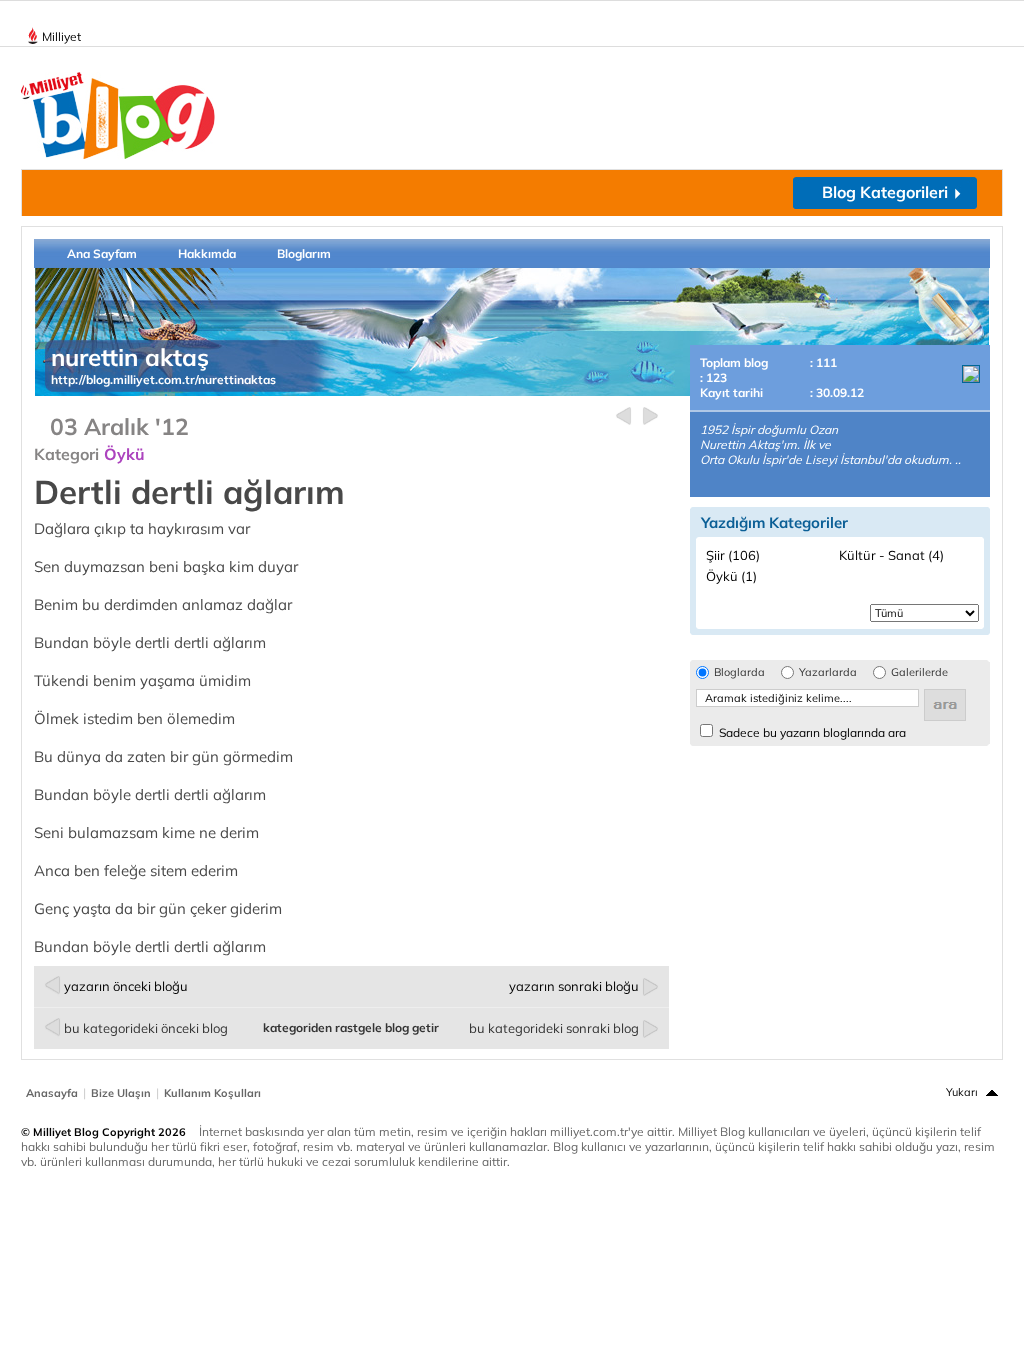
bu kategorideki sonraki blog (554, 1028)
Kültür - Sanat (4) (891, 555)
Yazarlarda (828, 672)
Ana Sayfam (102, 253)
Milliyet (61, 36)
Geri (623, 416)
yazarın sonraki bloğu (574, 986)
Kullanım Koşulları (212, 1093)
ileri (650, 416)
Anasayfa (52, 1093)
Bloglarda (739, 672)
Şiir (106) (733, 555)
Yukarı (962, 1092)
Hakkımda (207, 253)
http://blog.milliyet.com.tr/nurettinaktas (163, 379)
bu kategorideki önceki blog (146, 1028)
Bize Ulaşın (121, 1093)
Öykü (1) (731, 576)
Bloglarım (304, 253)
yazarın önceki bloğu (126, 986)
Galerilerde (919, 672)
